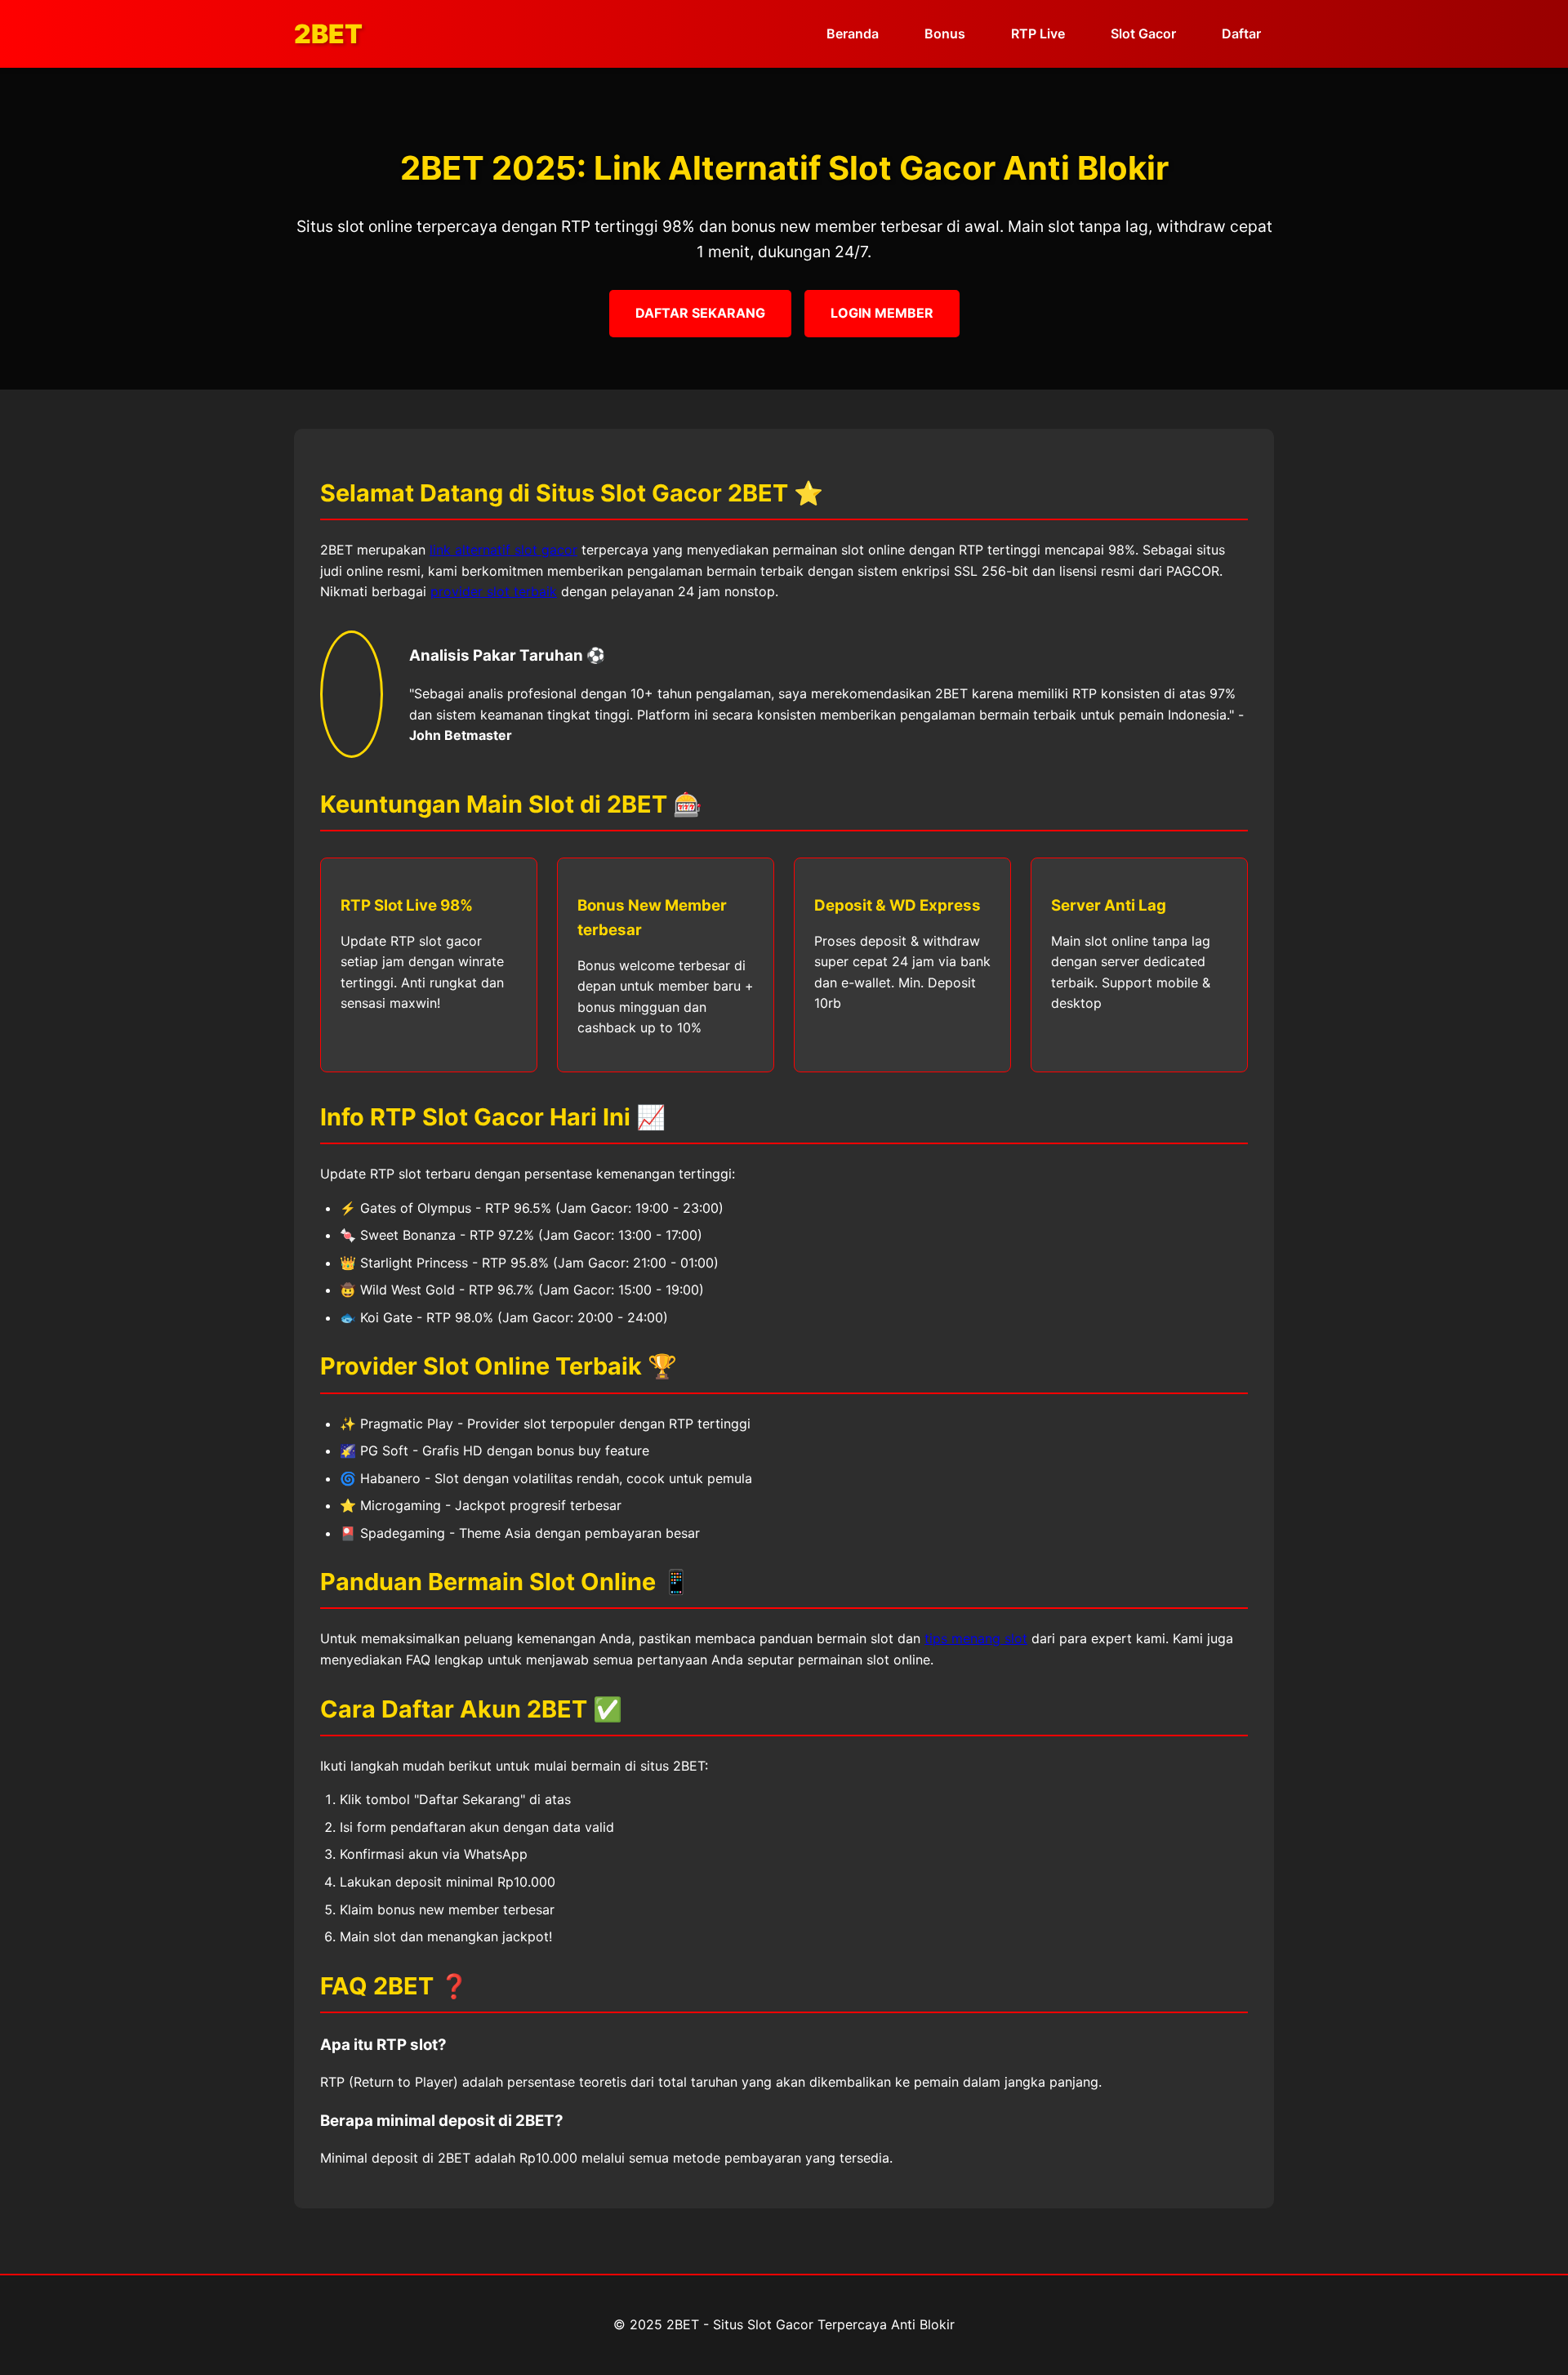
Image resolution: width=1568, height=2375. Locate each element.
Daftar (1241, 33)
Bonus (945, 33)
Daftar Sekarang (700, 313)
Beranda (853, 33)
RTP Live (1038, 33)
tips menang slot (976, 1638)
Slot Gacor (1143, 33)
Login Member (882, 313)
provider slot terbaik (494, 591)
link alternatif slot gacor (503, 550)
